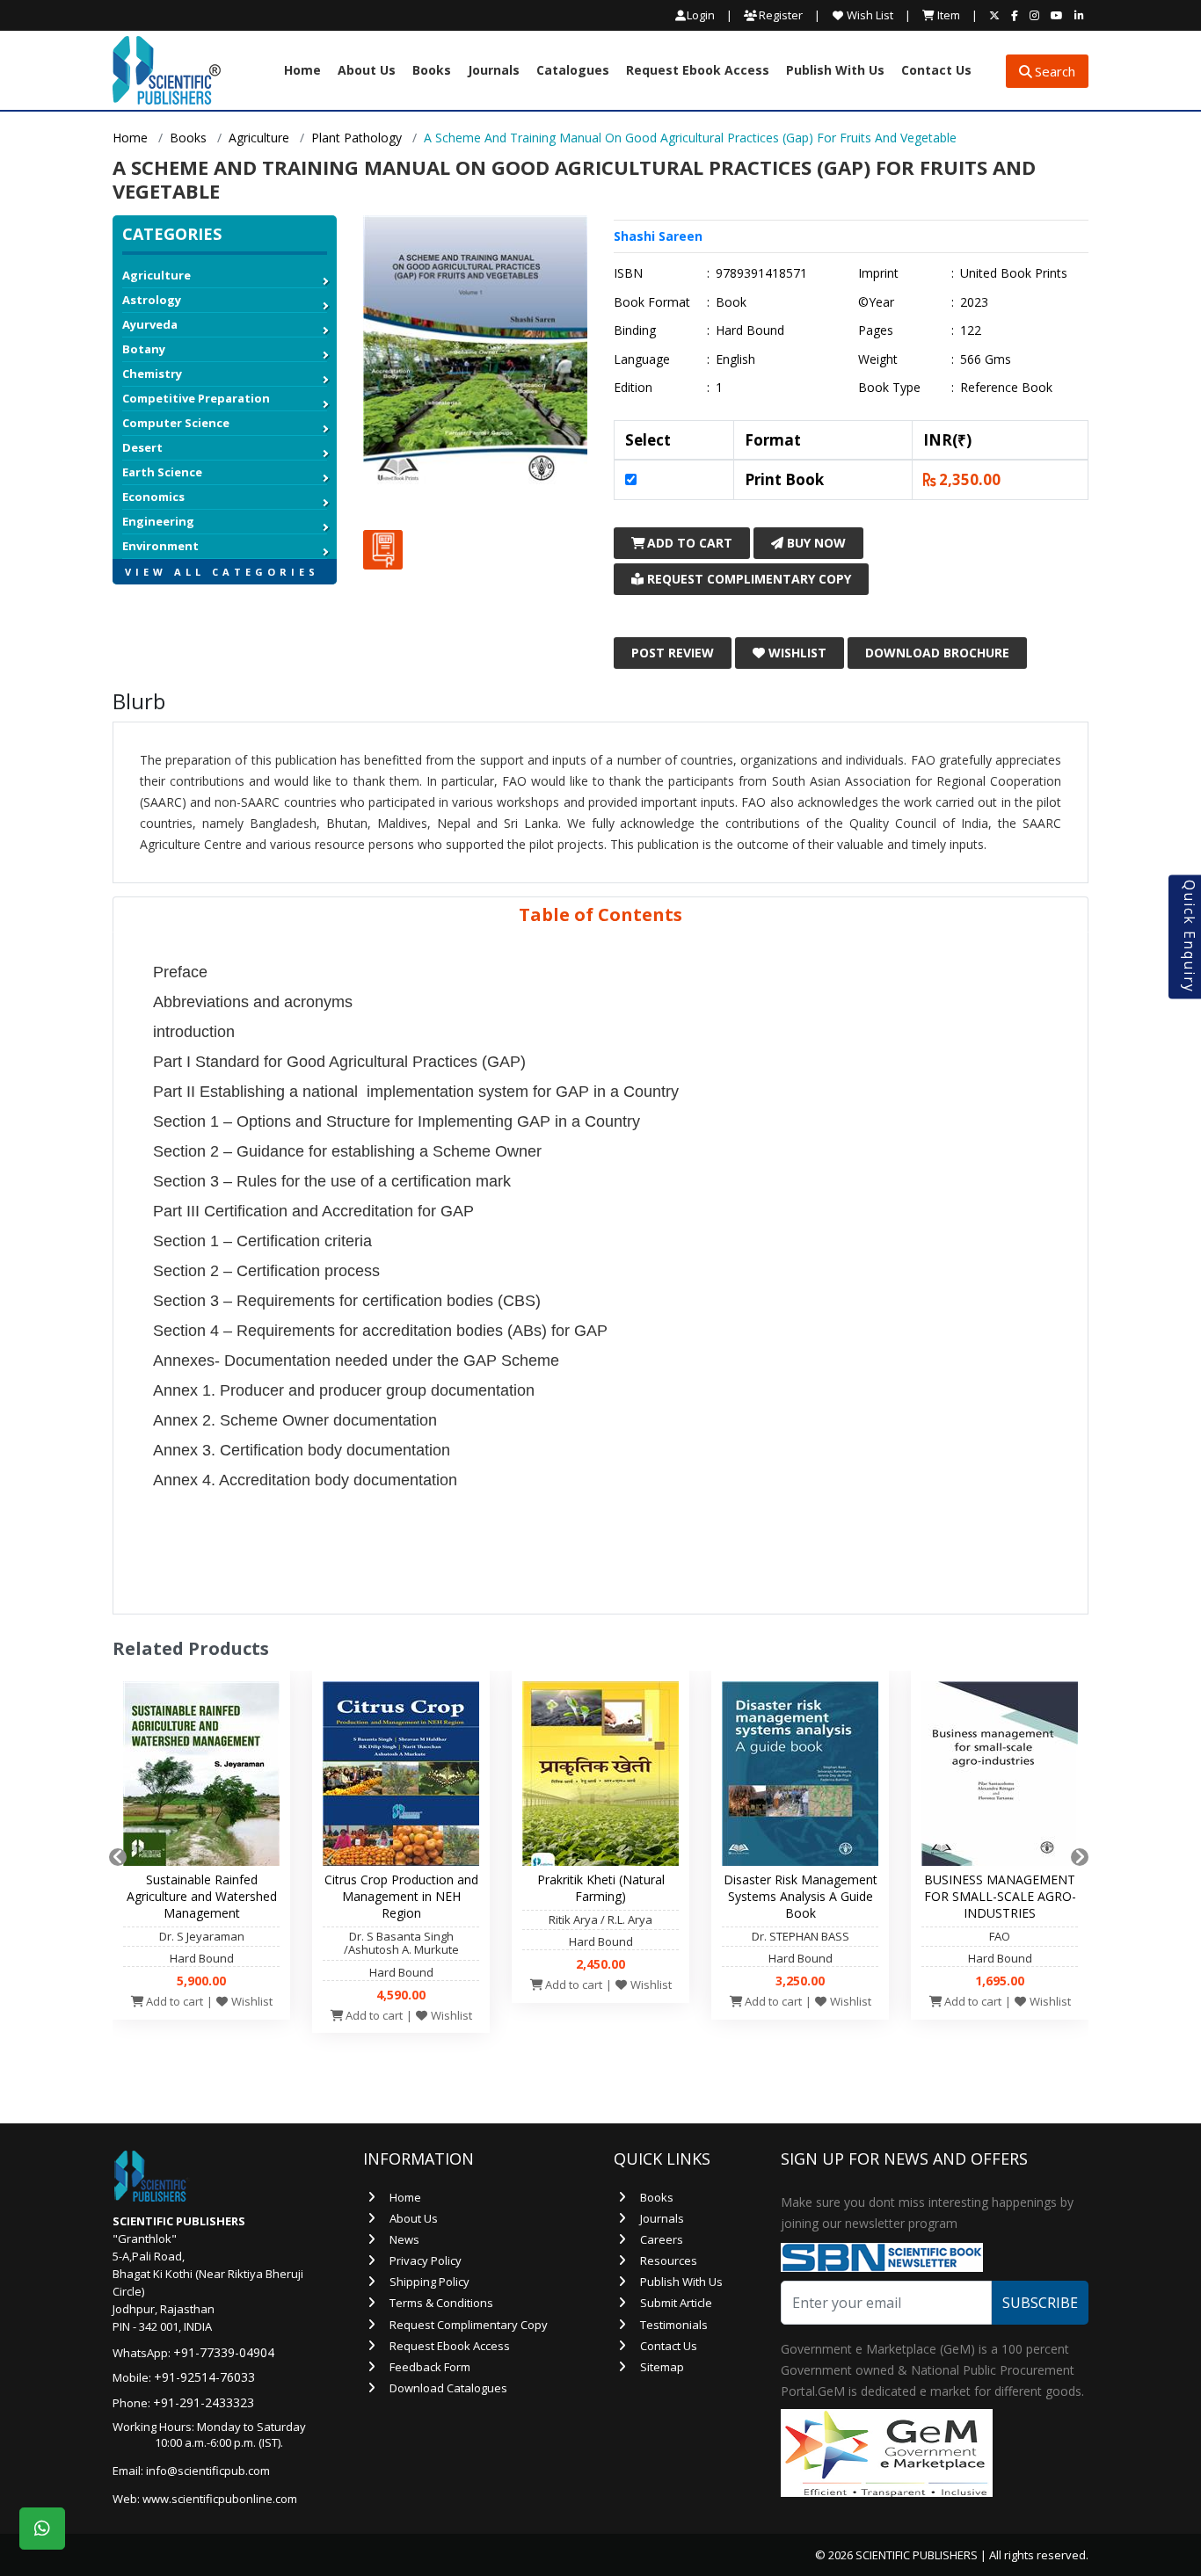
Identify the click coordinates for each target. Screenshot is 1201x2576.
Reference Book (1006, 388)
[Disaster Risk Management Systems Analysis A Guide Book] (800, 1778)
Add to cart (173, 2001)
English (735, 359)
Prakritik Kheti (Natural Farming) (601, 1888)
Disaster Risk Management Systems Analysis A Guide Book (801, 1896)
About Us (367, 71)
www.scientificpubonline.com (220, 2499)
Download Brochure (937, 653)
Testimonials (674, 2325)
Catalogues (573, 71)
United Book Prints (1014, 273)
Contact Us (936, 71)
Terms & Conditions (441, 2303)
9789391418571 (761, 273)
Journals (494, 71)
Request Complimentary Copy (747, 579)
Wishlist (796, 653)
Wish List (869, 15)
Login (701, 15)
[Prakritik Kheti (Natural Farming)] (600, 1778)
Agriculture (259, 138)
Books (432, 71)
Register (779, 15)
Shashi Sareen (658, 236)
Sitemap (662, 2367)
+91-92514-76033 (204, 2377)
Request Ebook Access (698, 71)
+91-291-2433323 (204, 2402)
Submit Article (676, 2303)
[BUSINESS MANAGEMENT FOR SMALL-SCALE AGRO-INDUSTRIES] (1000, 1778)
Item (947, 15)
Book (731, 302)
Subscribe (1040, 2303)
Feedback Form (430, 2367)
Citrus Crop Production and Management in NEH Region (401, 1896)
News (404, 2239)
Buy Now (815, 543)
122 (971, 330)
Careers (662, 2239)
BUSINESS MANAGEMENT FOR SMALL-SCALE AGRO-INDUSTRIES (1000, 1896)
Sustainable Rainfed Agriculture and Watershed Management (202, 1896)
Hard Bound (750, 330)
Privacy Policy (426, 2260)
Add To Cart (688, 543)
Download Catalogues (448, 2388)
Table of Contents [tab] (600, 914)
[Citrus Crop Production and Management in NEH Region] (401, 1778)
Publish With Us (835, 71)
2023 (974, 302)
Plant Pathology (357, 138)
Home (302, 71)
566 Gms (986, 359)
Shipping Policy (429, 2282)
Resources (669, 2260)
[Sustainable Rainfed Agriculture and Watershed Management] (201, 1778)
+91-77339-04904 (224, 2352)
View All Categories (222, 572)
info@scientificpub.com (208, 2471)
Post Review (673, 653)
